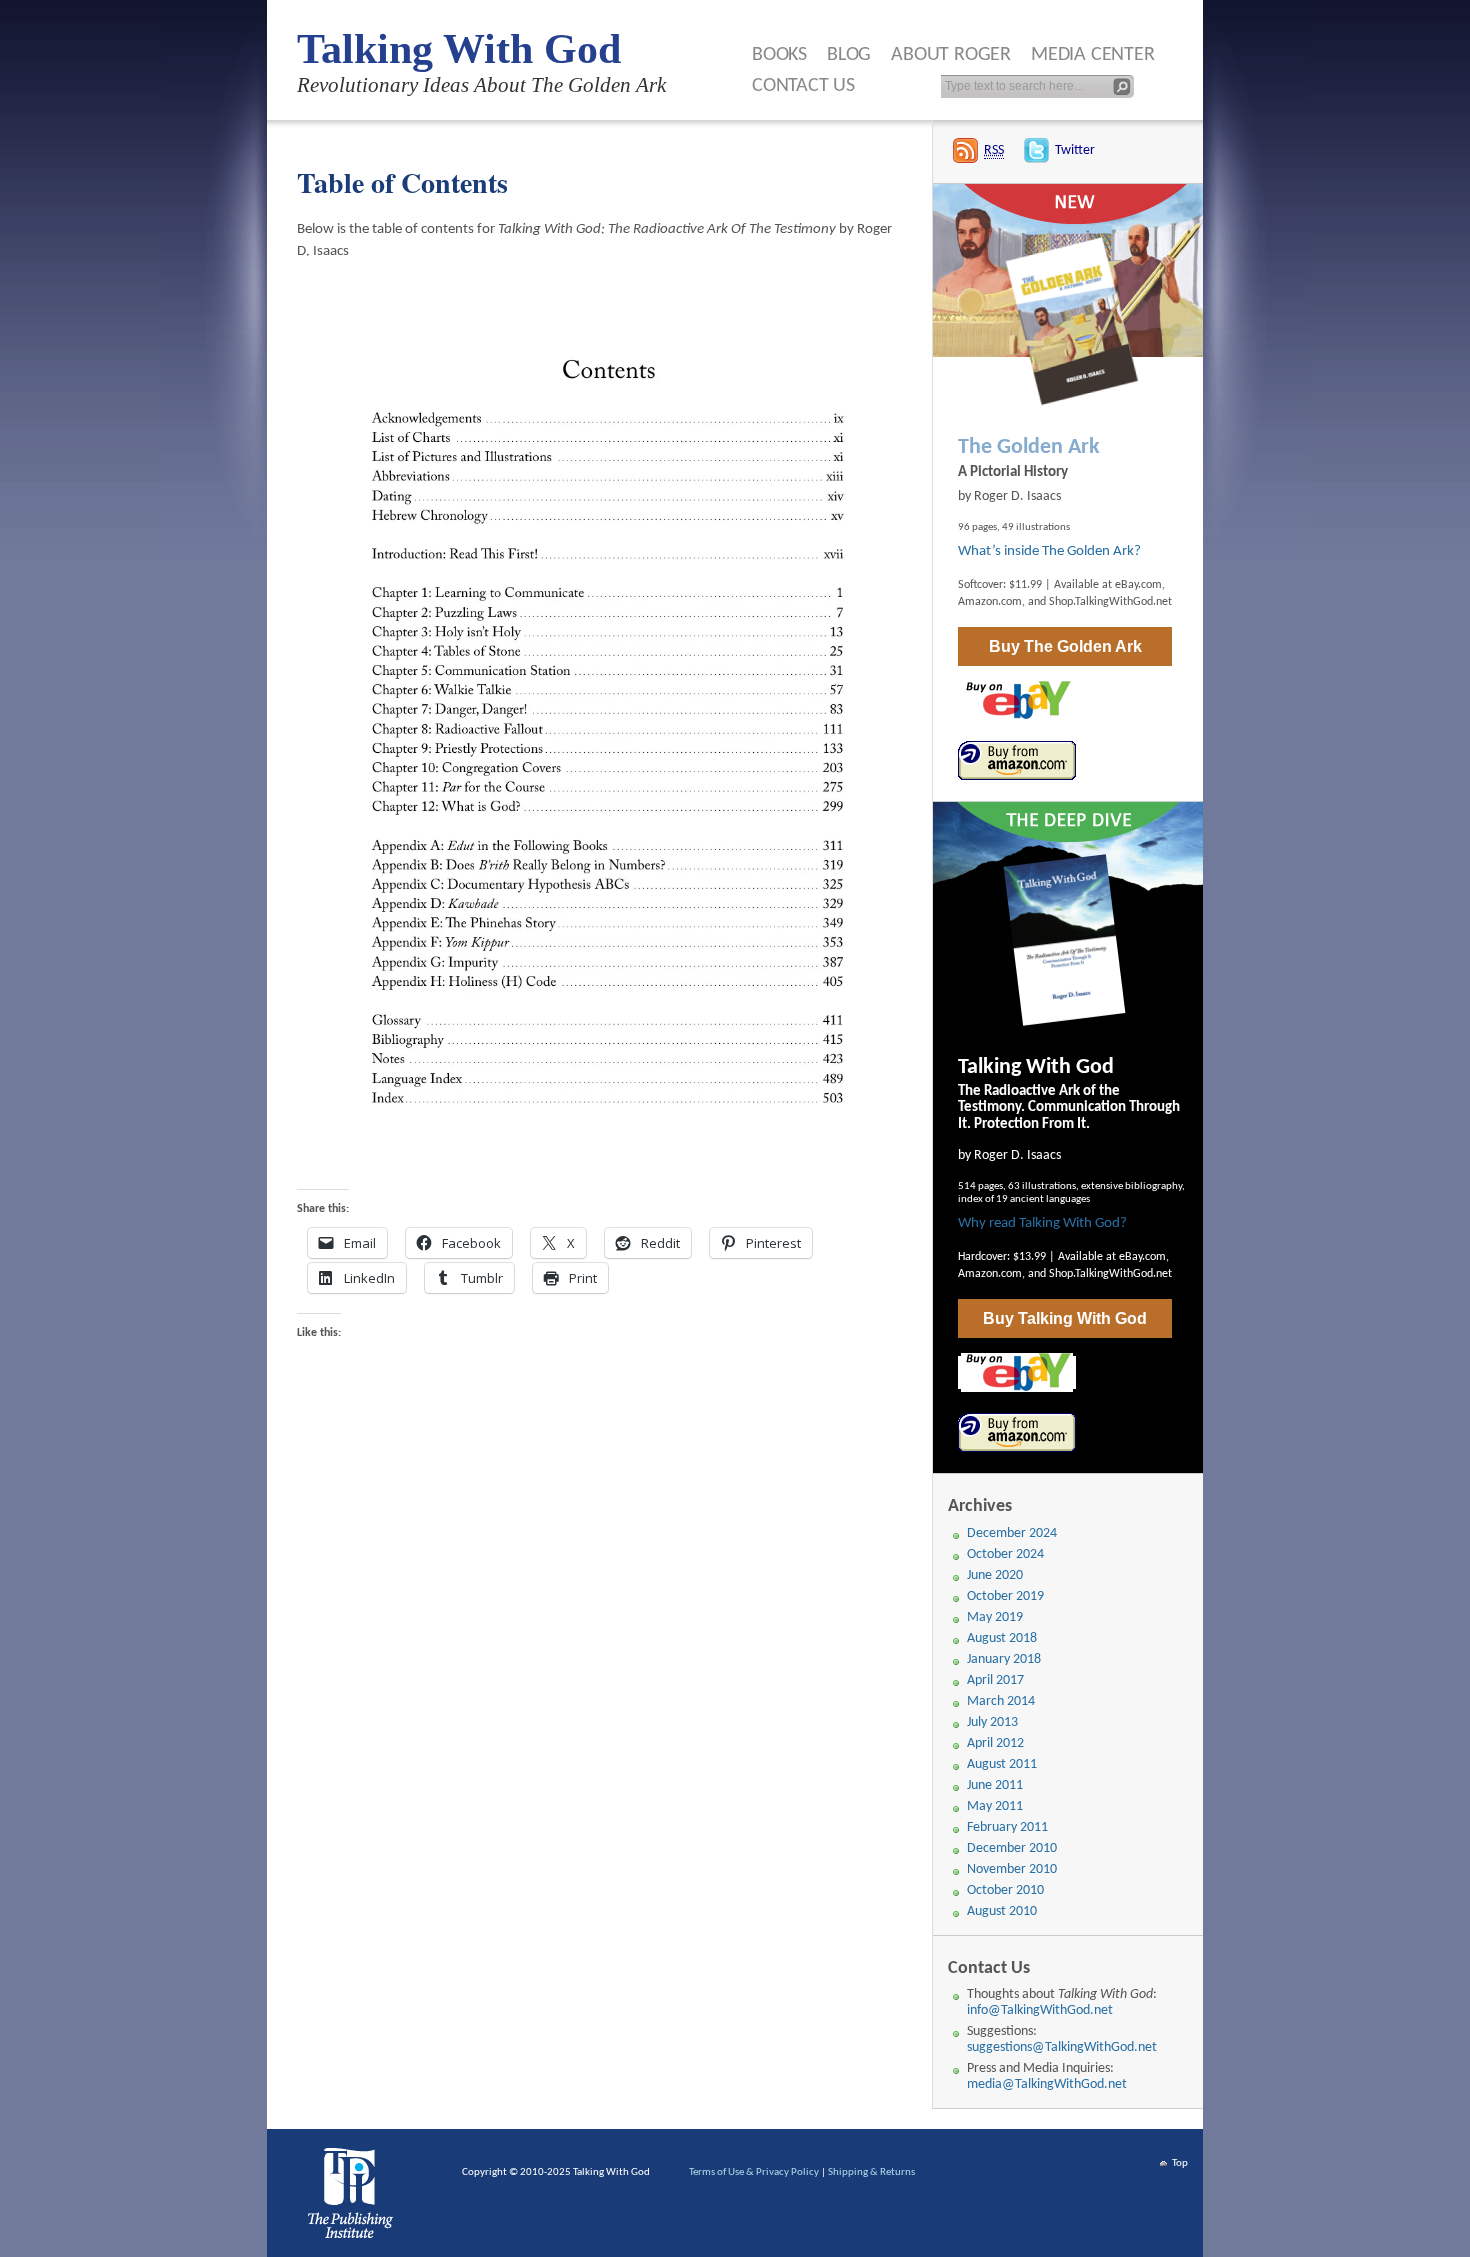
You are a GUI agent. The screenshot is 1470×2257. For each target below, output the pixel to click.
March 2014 (1001, 1701)
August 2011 (1002, 1764)
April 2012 (995, 1743)
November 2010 (1012, 1869)
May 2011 (995, 1806)
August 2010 (1002, 1911)
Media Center (1093, 55)
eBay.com (1138, 585)
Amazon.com (990, 602)
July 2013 (992, 1722)
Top (1180, 2163)
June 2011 (995, 1785)
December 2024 (1012, 1533)
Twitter (1075, 150)
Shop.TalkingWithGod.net (1110, 602)
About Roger (951, 55)
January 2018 (1004, 1659)
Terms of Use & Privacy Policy (754, 2172)
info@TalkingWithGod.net (1040, 2010)
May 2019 (995, 1617)
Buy (1065, 646)
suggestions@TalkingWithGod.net (1062, 2047)
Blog (849, 55)
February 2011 (1007, 1827)
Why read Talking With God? (1042, 1223)
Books (779, 55)
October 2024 (1005, 1554)
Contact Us (803, 86)
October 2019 (1005, 1596)
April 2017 (995, 1680)
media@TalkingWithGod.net (1047, 2084)
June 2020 (995, 1575)
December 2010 (1012, 1848)
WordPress (354, 2198)
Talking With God (459, 49)
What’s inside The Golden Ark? (1049, 551)
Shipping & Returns (871, 2172)
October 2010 (1005, 1890)
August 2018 (1002, 1638)
